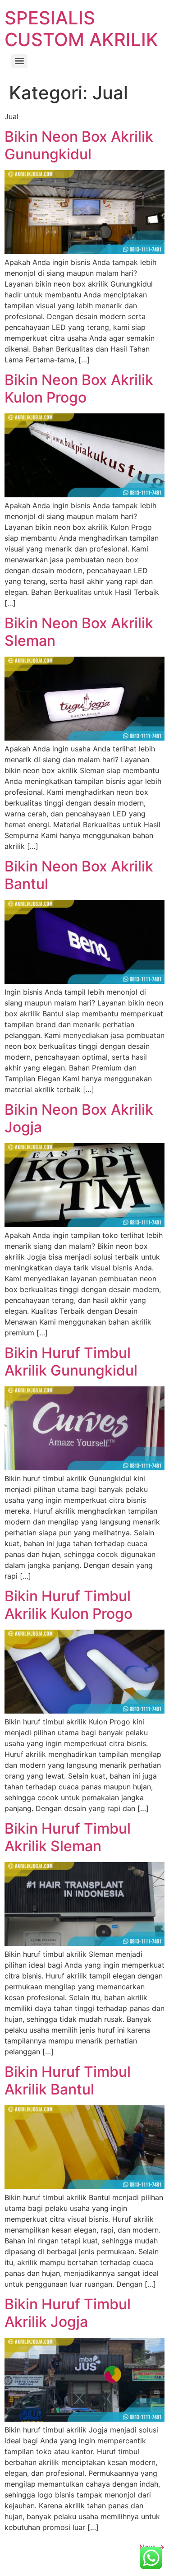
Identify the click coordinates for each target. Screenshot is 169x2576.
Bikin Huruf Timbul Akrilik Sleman (68, 1837)
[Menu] (19, 61)
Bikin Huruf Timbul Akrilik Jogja (68, 2313)
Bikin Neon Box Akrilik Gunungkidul (79, 145)
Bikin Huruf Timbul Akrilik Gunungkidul (71, 1361)
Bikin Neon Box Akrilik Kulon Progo (79, 388)
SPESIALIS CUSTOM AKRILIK (81, 29)
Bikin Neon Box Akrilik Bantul (79, 875)
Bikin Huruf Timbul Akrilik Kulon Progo (69, 1605)
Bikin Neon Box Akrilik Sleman (79, 632)
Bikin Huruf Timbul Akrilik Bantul (68, 2080)
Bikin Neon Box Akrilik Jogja (79, 1118)
